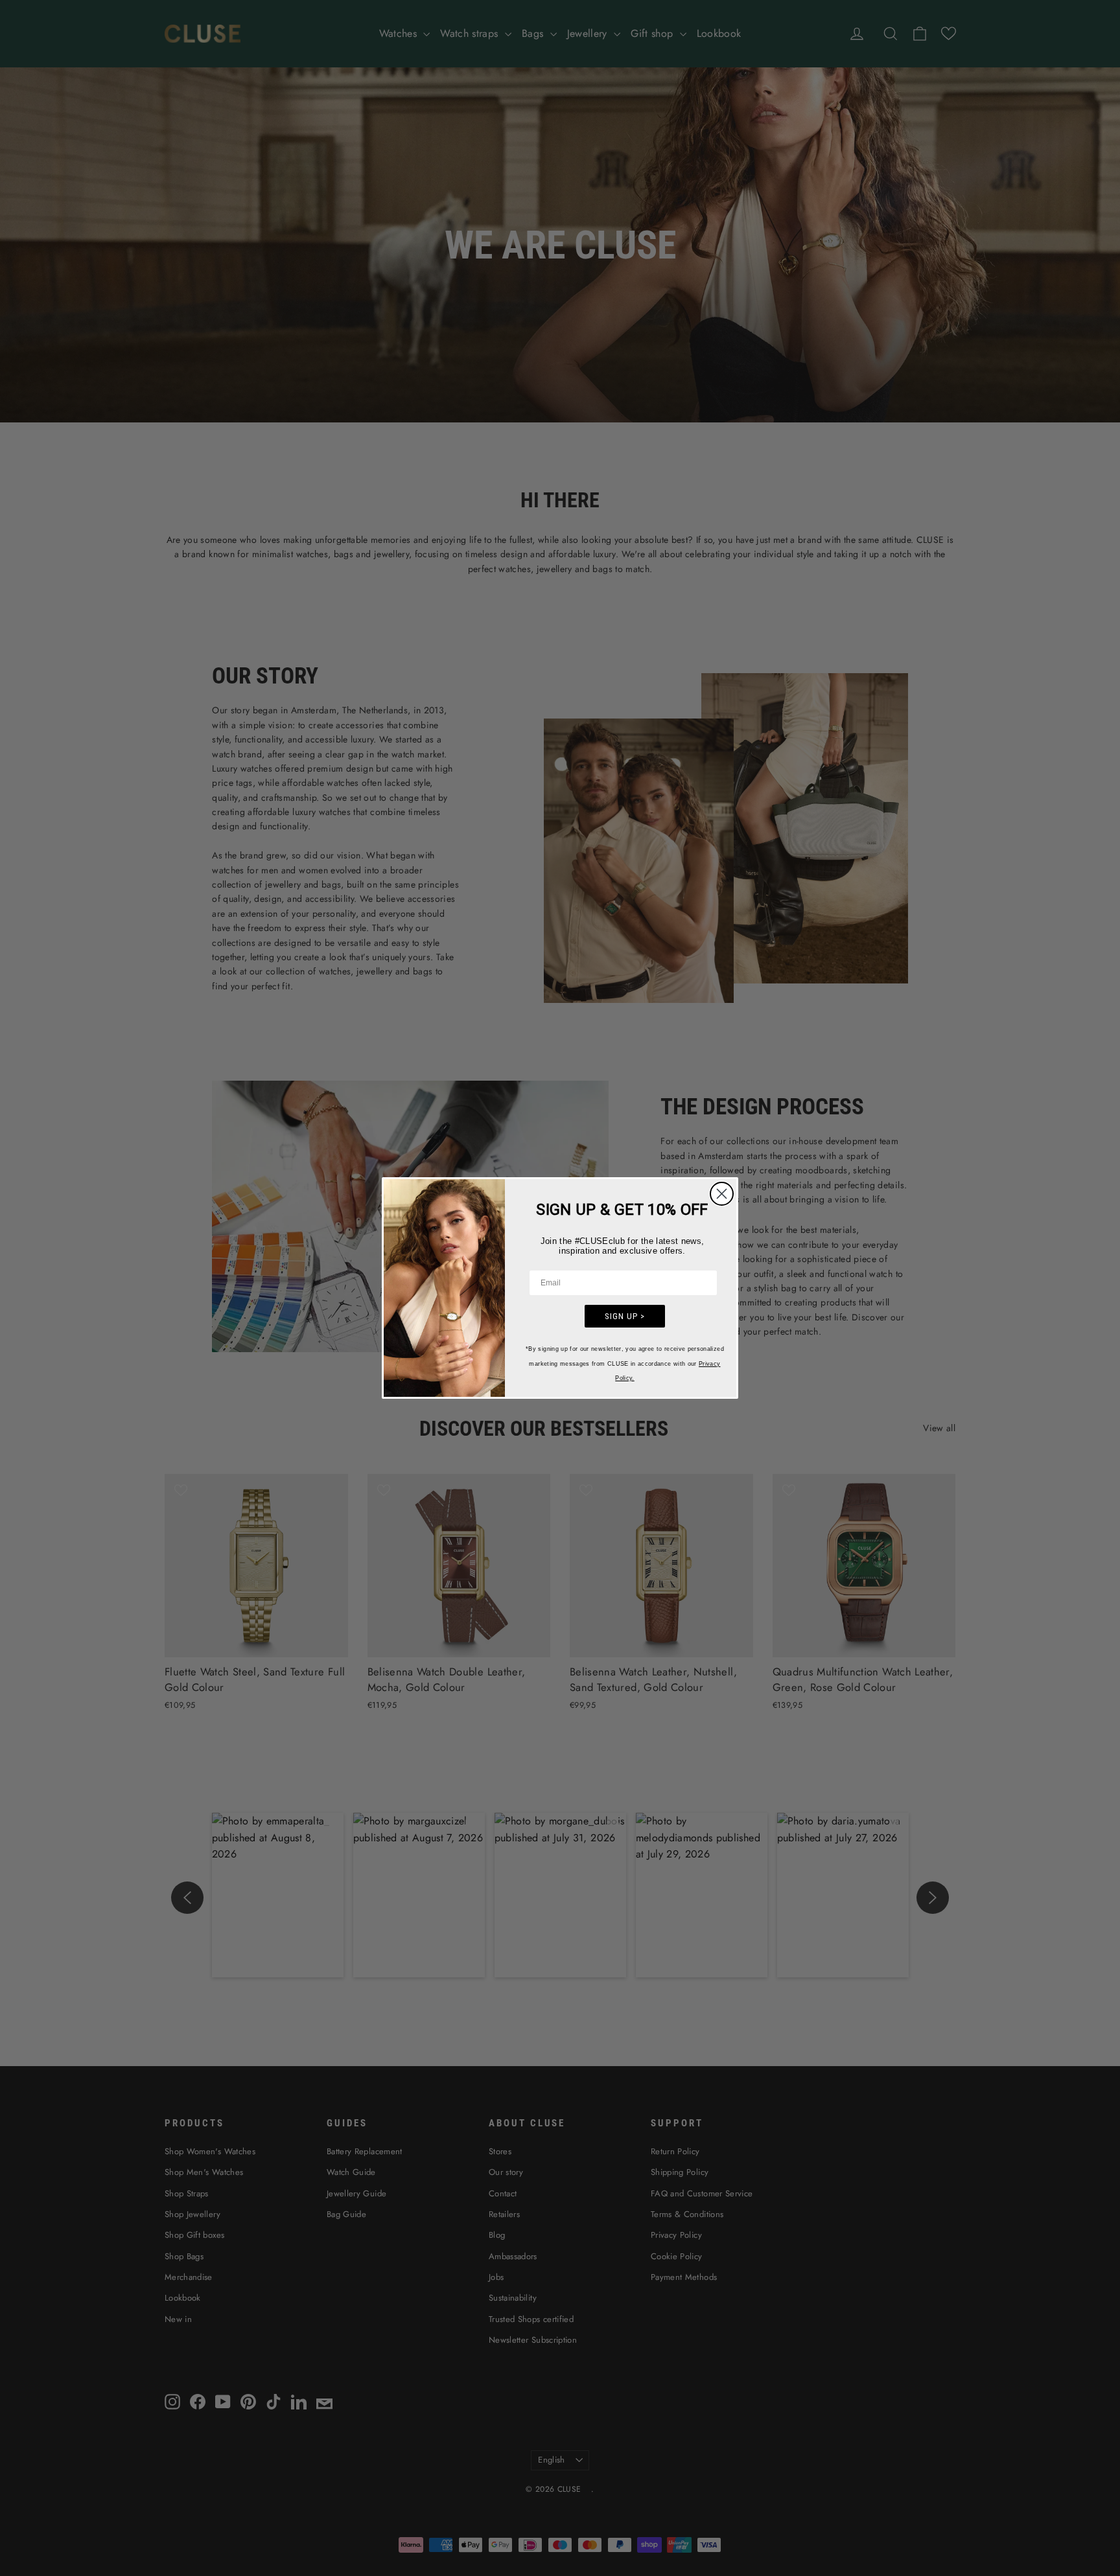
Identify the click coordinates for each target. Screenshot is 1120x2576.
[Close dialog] (722, 1194)
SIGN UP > (625, 1316)
